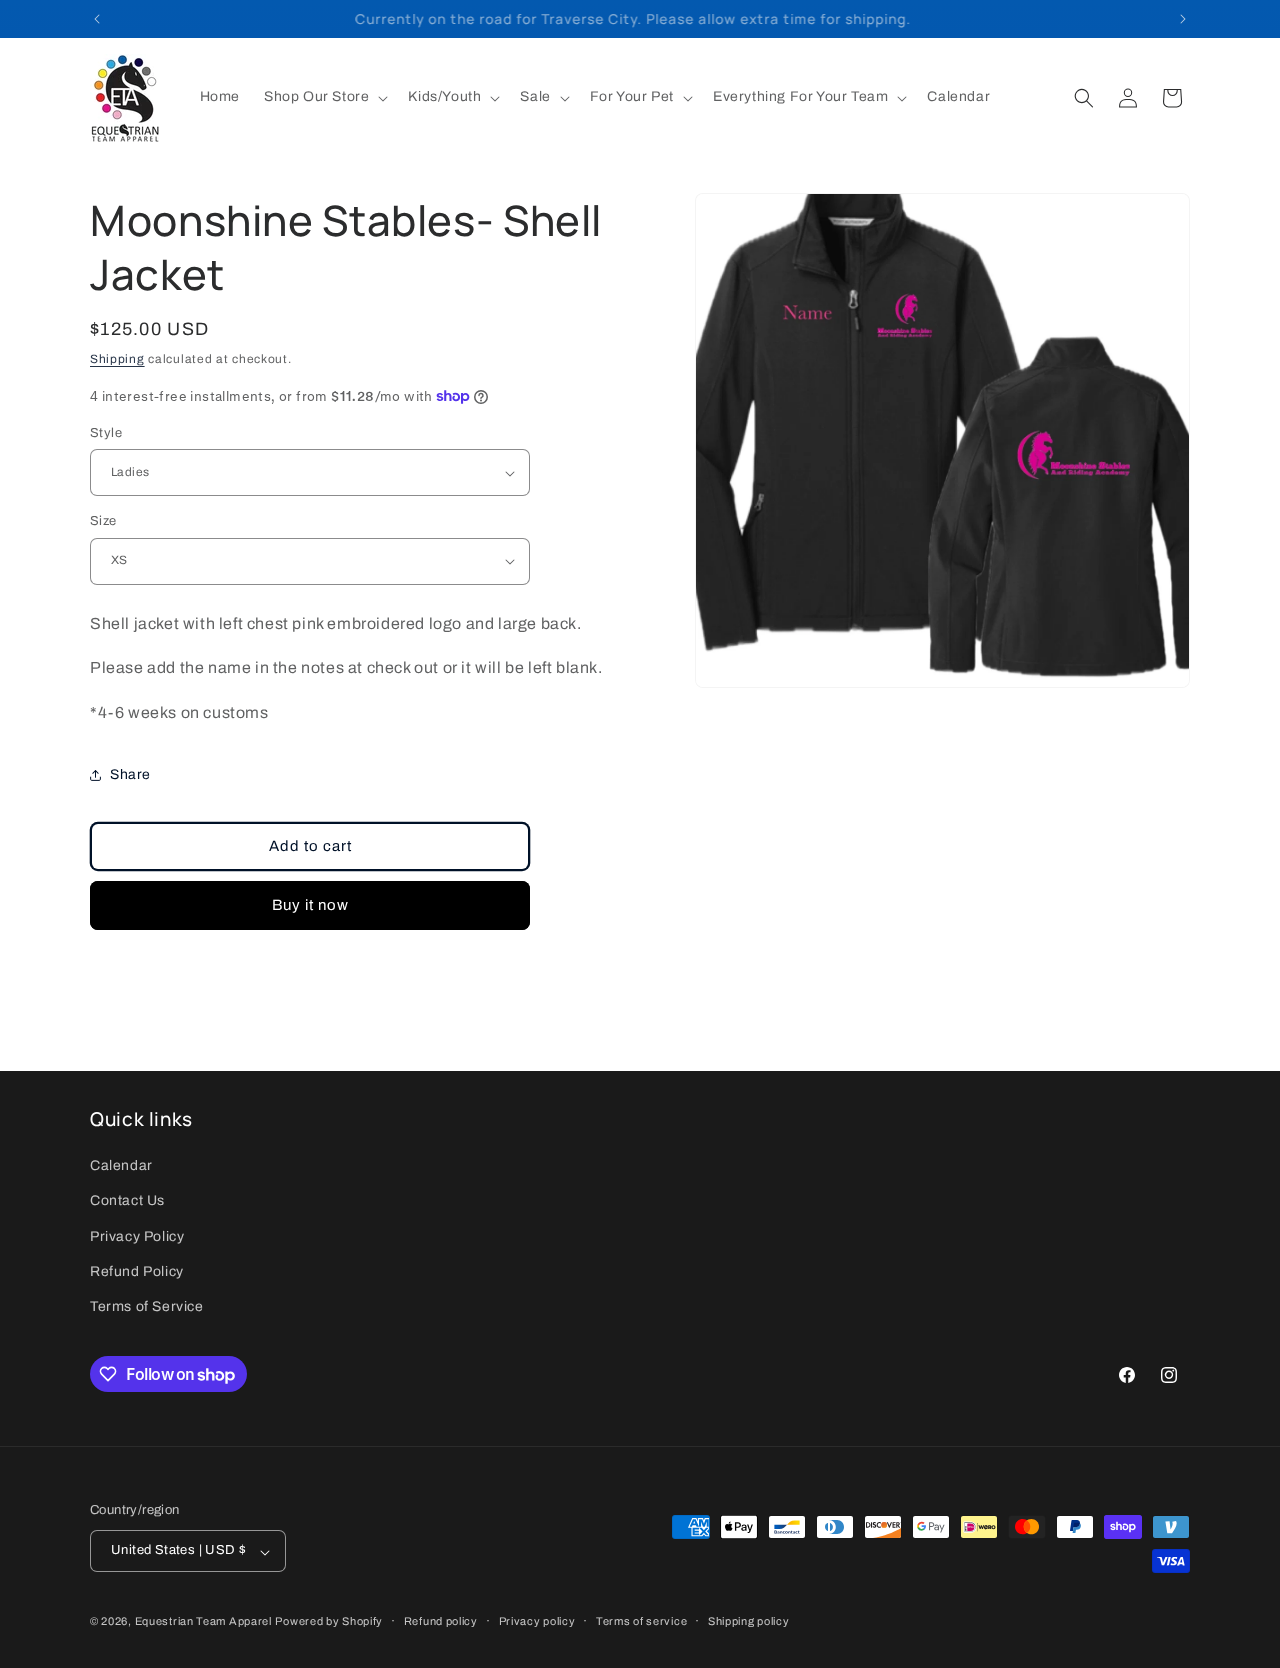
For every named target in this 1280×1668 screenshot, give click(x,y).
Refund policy (441, 1622)
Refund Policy (137, 1271)
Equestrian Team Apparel (203, 1622)
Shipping (117, 359)
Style (106, 433)
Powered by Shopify (329, 1622)
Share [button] (130, 774)
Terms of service (641, 1622)
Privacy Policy (137, 1236)
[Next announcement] (1183, 19)
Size (103, 521)
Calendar (121, 1165)
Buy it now (310, 905)
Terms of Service (147, 1306)
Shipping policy (749, 1622)
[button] (324, 97)
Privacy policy (537, 1622)
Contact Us (127, 1200)
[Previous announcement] (97, 19)
